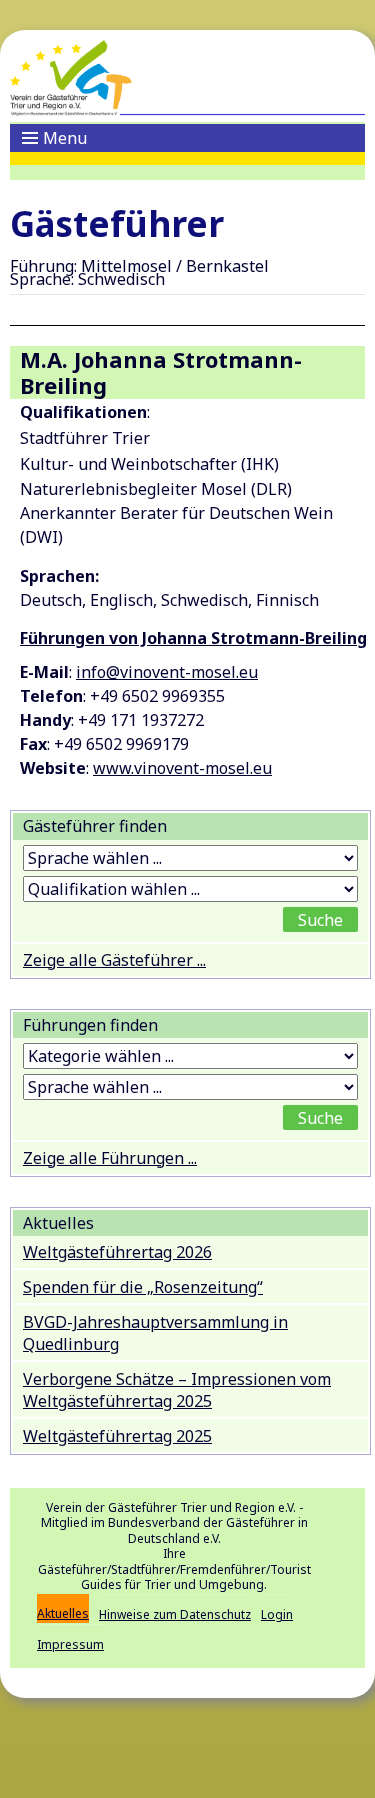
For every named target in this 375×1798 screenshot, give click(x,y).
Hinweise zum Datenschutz (175, 1614)
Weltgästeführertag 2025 (117, 1436)
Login (277, 1614)
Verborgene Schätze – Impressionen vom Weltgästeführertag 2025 (177, 1390)
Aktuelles (63, 1613)
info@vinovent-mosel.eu (167, 672)
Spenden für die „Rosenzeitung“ (143, 1287)
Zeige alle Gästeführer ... (114, 960)
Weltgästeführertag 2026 (117, 1252)
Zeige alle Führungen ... (110, 1158)
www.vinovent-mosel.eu (182, 768)
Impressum (70, 1644)
